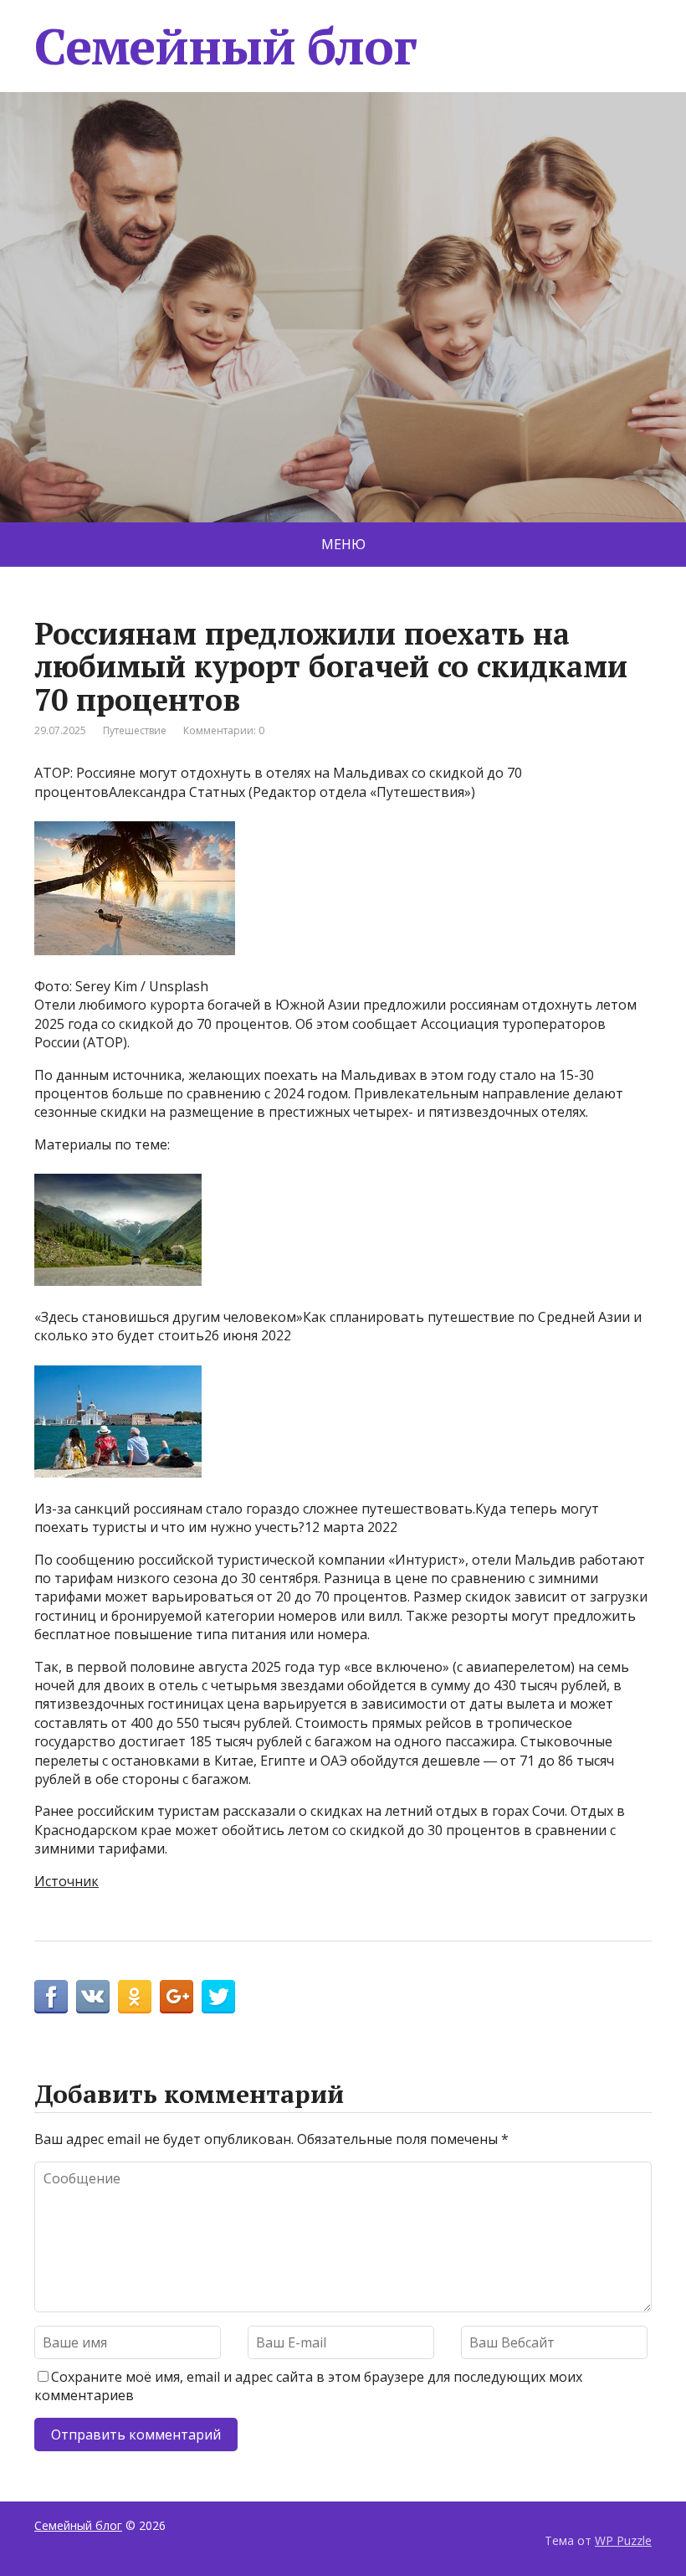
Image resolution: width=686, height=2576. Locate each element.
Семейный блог (225, 46)
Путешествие (135, 730)
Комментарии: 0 (224, 730)
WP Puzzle (623, 2540)
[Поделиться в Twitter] (218, 1997)
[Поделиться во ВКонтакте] (93, 1997)
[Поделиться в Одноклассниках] (135, 1997)
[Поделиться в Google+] (177, 1997)
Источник (67, 1881)
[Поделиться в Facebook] (51, 1997)
